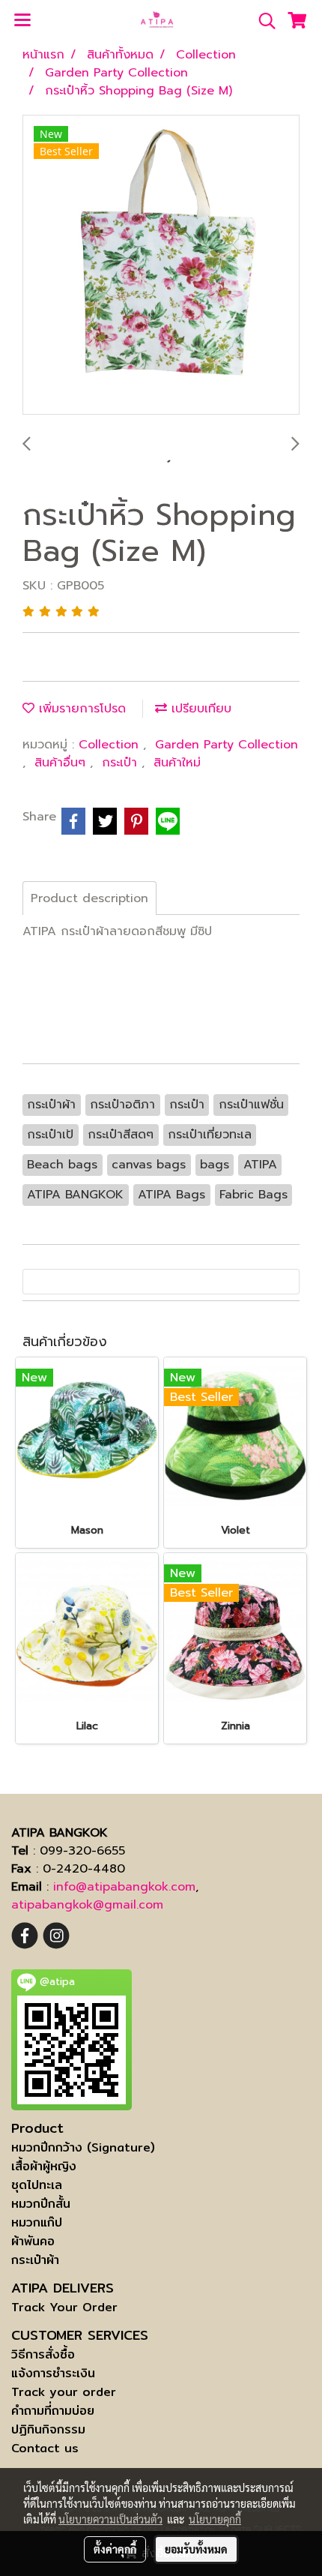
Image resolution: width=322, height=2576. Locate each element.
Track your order (64, 2392)
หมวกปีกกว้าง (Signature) (83, 2147)
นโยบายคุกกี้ (215, 2519)
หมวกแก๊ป (37, 2222)
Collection (111, 745)
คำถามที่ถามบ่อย (53, 2411)
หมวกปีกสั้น (41, 2204)
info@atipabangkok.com (124, 1887)
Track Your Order (64, 2307)
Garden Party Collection (227, 745)
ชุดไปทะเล (37, 2185)
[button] (262, 21)
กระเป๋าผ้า (35, 2260)
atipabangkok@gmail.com (87, 1905)
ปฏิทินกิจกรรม (48, 2429)
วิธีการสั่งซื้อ (43, 2354)
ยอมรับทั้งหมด (196, 2549)
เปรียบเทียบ (199, 709)
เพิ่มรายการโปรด (80, 709)
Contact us (45, 2448)
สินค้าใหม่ (177, 763)
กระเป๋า (122, 763)
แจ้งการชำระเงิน (53, 2373)
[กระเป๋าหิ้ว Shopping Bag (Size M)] (161, 265)
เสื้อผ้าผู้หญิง (44, 2166)
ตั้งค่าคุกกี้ (115, 2549)
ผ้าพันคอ (33, 2241)
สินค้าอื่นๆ (62, 763)
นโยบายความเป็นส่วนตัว (110, 2519)
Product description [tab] (89, 898)
